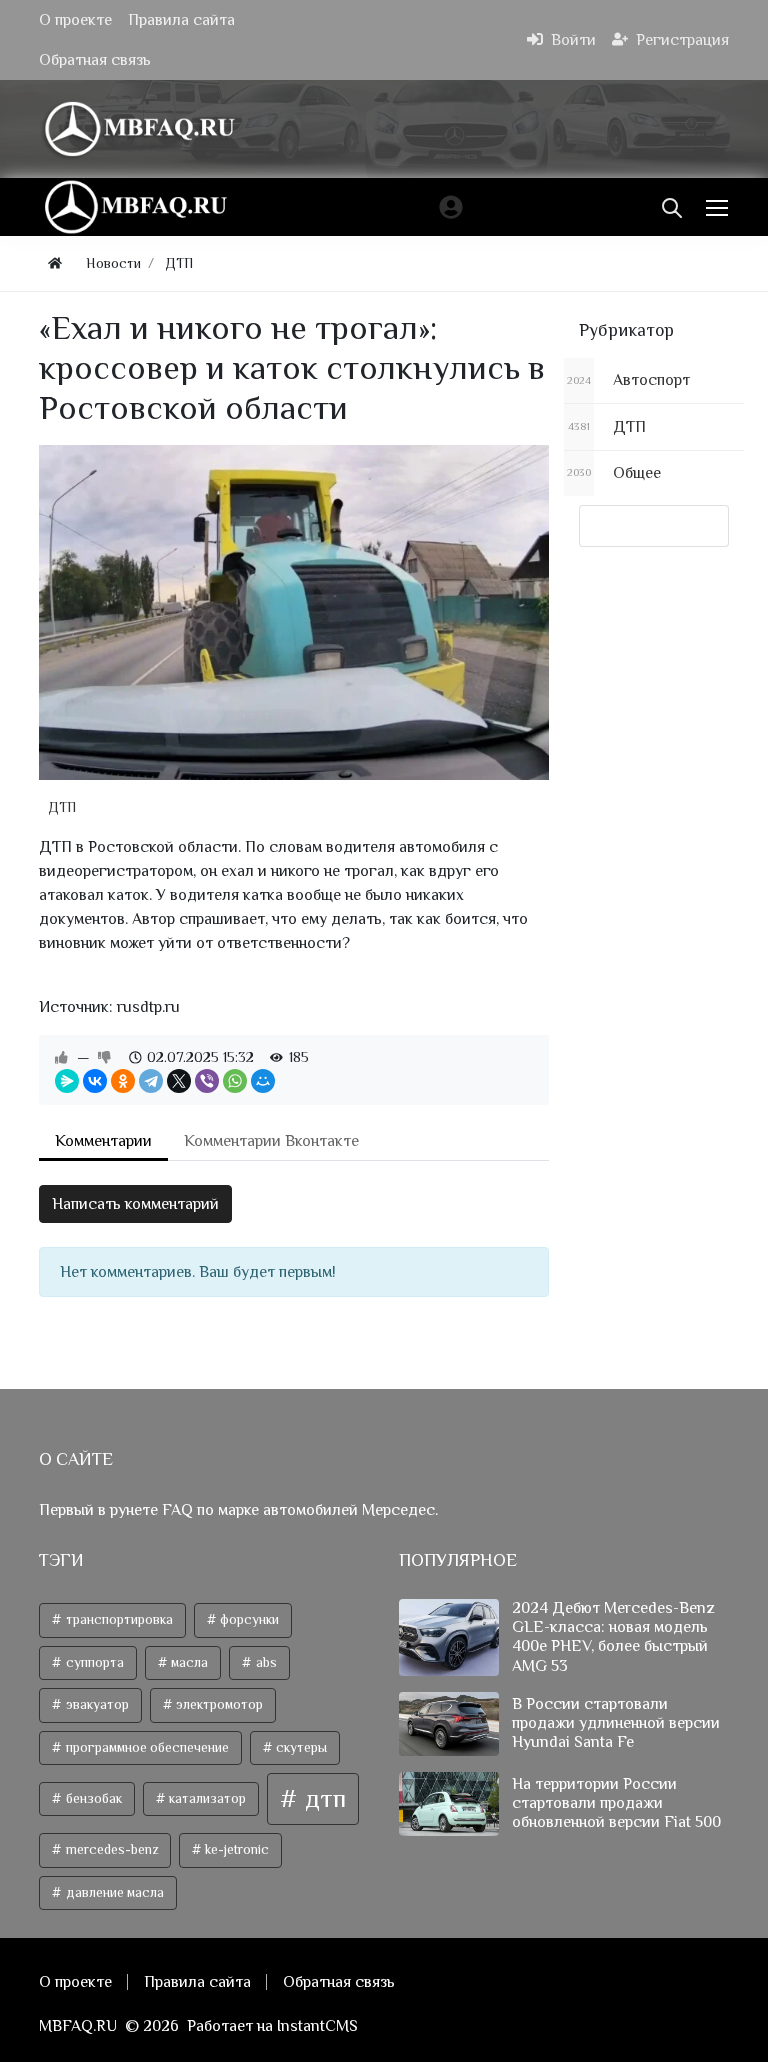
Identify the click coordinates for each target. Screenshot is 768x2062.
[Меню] (719, 207)
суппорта (93, 1662)
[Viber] (207, 1081)
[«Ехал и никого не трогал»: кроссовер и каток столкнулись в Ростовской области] (294, 612)
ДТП (62, 807)
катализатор (206, 1798)
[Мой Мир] (263, 1081)
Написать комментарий (135, 1204)
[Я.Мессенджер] (67, 1081)
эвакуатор (96, 1704)
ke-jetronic (235, 1849)
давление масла (113, 1892)
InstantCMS (317, 2026)
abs (265, 1662)
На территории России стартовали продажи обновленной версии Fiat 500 (616, 1803)
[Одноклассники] (123, 1081)
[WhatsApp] (235, 1081)
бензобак (92, 1798)
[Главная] (55, 263)
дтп (322, 1798)
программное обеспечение (146, 1747)
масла (188, 1662)
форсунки (248, 1619)
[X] (179, 1081)
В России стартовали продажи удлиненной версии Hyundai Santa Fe (616, 1723)
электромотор (218, 1704)
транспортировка (118, 1619)
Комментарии (103, 1141)
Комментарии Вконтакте (271, 1141)
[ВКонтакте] (95, 1081)
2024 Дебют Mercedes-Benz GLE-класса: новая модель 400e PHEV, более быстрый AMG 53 (613, 1637)
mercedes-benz (110, 1849)
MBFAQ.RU (78, 2026)
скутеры (300, 1747)
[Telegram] (151, 1081)
